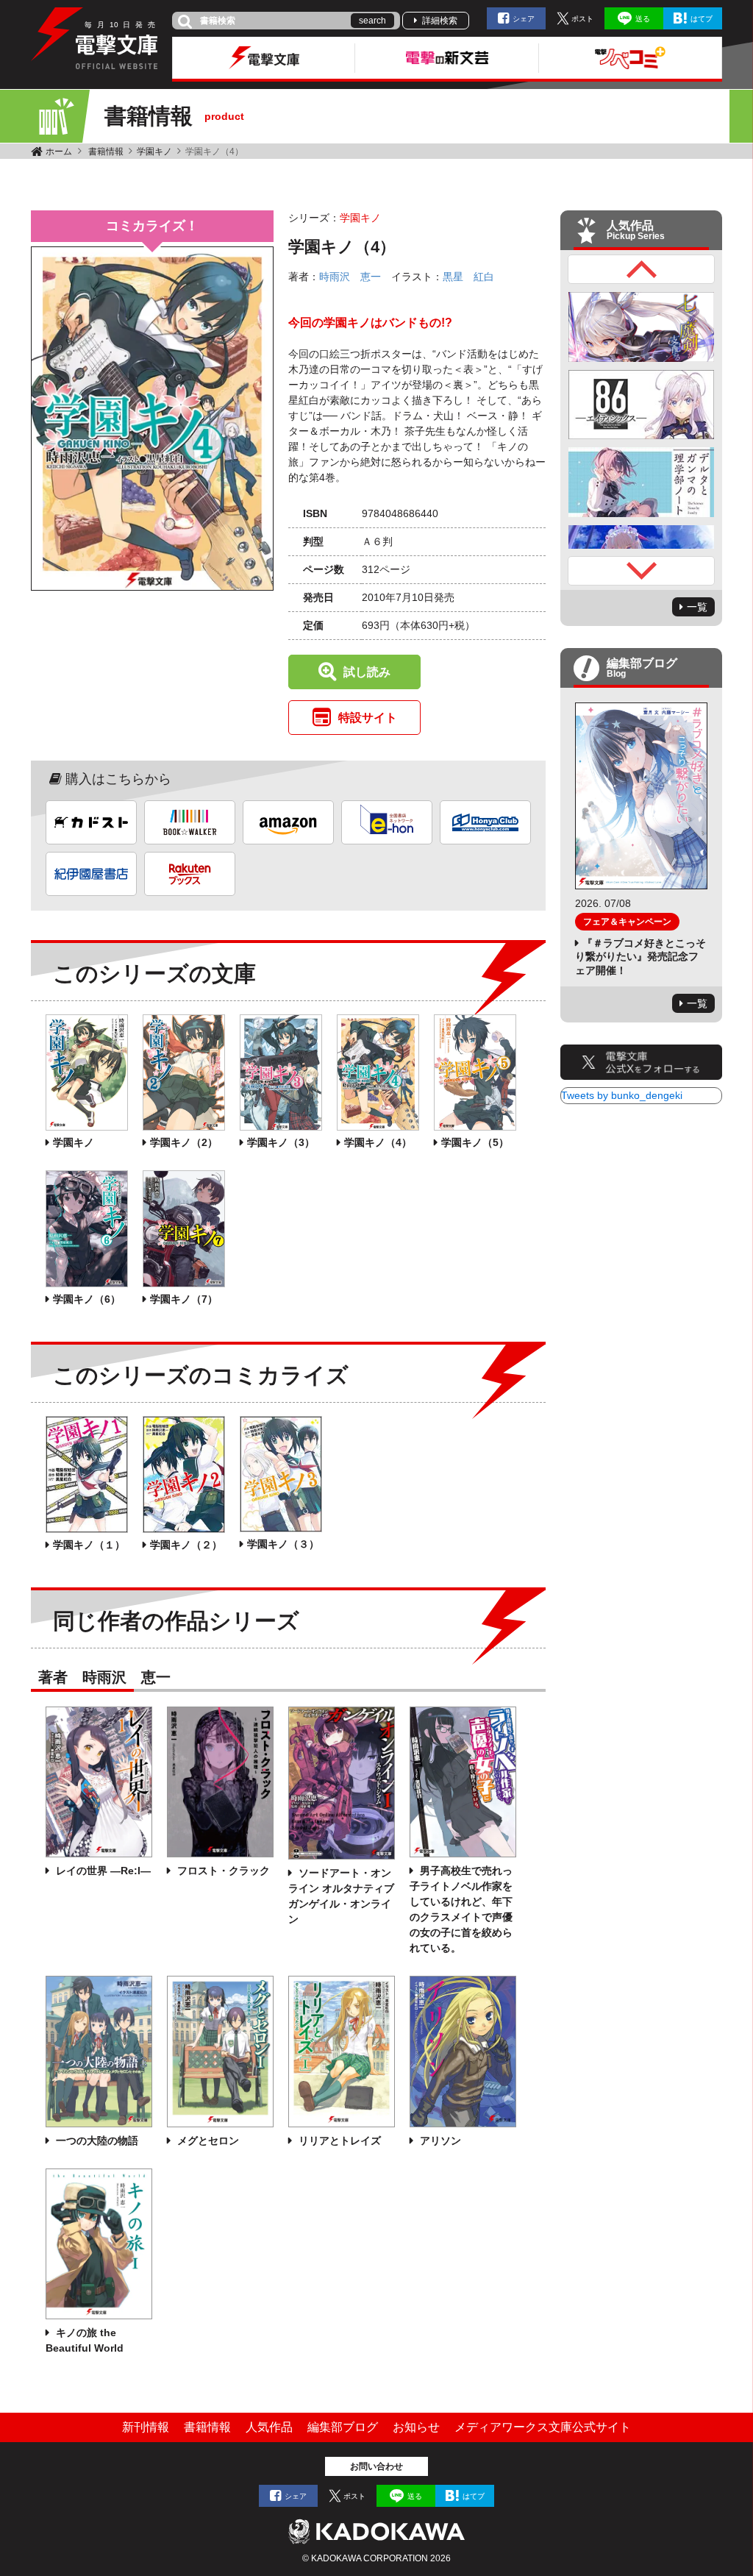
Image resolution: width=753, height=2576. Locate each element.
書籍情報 (106, 152)
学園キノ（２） (186, 1545)
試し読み (367, 672)
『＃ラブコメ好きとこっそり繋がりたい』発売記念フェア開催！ (640, 956)
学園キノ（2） (184, 1142)
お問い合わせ (376, 2466)
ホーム (59, 152)
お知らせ (416, 2427)
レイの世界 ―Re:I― (102, 1871)
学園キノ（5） (475, 1142)
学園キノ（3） (281, 1142)
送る (643, 19)
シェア (524, 19)
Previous (641, 269)
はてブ (702, 19)
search (372, 21)
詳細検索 (440, 21)
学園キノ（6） (87, 1299)
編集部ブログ (343, 2427)
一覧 (697, 607)
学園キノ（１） (89, 1545)
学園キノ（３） (283, 1544)
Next (641, 571)
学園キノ (154, 152)
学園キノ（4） (378, 1142)
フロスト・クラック (222, 1871)
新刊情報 (146, 2427)
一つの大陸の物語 (96, 2141)
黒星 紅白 (468, 277)
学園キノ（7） (184, 1299)
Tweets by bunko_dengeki (622, 1095)
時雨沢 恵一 (350, 277)
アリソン (439, 2141)
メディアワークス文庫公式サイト (543, 2427)
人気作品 (269, 2427)
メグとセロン (207, 2141)
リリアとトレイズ (338, 2141)
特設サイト (368, 718)
